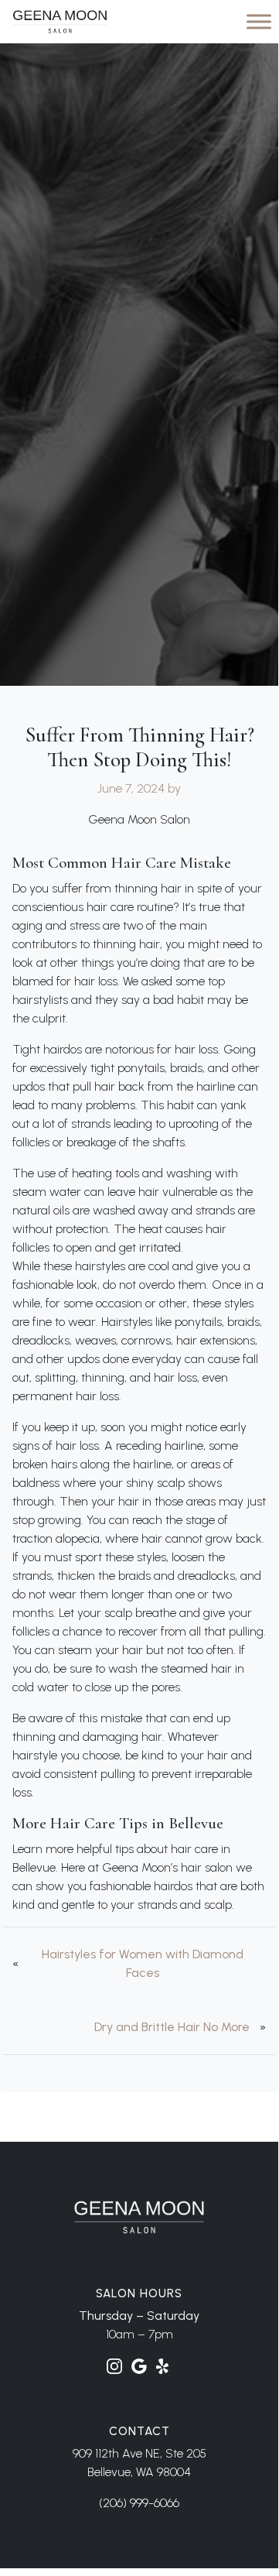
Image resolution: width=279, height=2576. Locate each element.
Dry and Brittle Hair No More (172, 2027)
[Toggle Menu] (259, 21)
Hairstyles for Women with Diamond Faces (143, 1963)
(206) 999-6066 (139, 2503)
